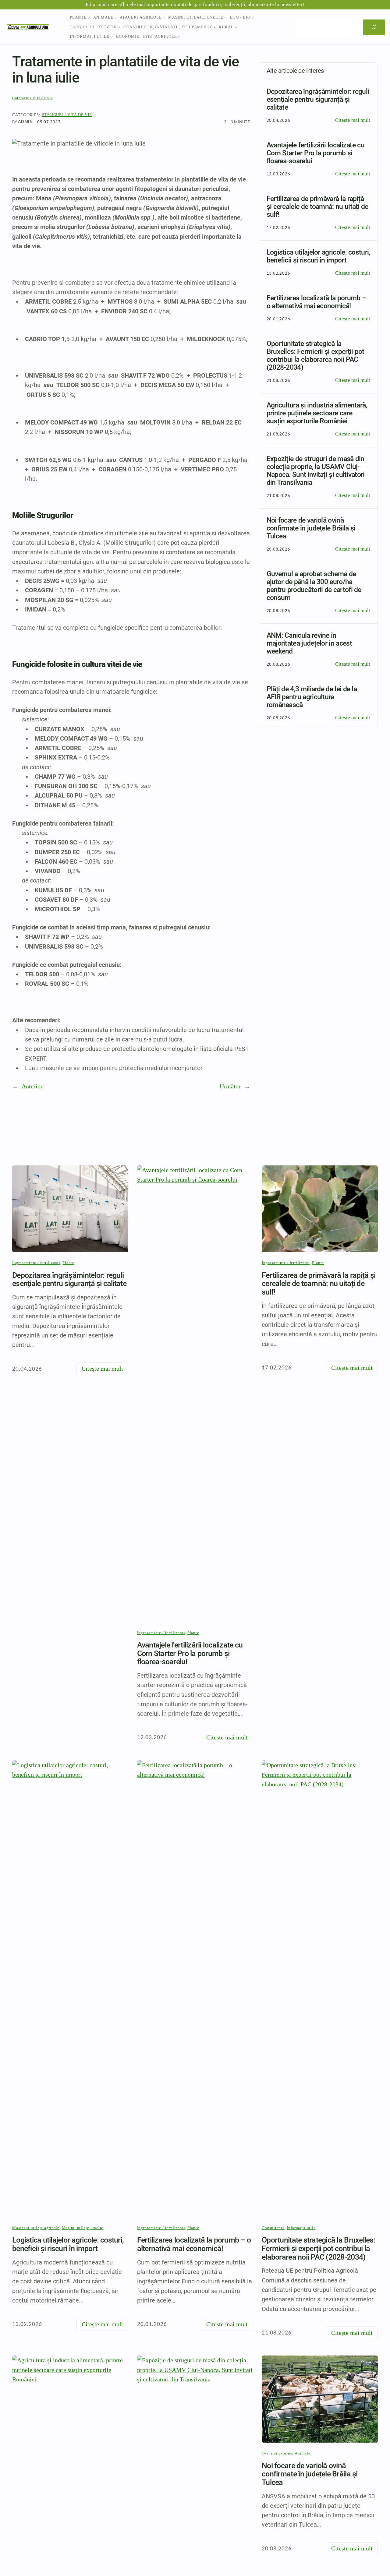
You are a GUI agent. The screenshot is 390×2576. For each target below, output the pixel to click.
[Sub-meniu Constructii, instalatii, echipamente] (214, 27)
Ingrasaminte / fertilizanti (36, 1263)
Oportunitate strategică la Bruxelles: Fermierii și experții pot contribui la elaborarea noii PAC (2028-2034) (319, 2248)
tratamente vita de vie (33, 98)
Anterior (32, 1086)
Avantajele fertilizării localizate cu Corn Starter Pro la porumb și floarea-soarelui (190, 1653)
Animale (302, 2453)
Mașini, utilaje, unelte (83, 2228)
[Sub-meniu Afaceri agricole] (164, 18)
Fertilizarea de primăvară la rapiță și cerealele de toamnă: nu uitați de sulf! (319, 1284)
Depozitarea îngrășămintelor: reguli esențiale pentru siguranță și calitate (69, 1279)
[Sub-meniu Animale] (115, 18)
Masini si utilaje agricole (36, 2228)
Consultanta (273, 2228)
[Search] (374, 27)
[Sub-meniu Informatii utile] (112, 37)
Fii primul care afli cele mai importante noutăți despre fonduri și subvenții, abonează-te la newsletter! (195, 4)
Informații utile (301, 2228)
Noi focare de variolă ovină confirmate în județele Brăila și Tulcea (310, 2474)
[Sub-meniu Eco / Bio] (253, 18)
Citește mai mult (353, 121)
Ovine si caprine (277, 2453)
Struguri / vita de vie (67, 115)
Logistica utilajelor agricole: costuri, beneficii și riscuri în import (68, 2244)
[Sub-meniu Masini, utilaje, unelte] (225, 18)
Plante (68, 1263)
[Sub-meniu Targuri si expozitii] (119, 27)
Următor (230, 1086)
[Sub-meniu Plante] (89, 18)
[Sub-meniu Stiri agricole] (179, 37)
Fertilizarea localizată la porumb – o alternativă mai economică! (194, 2244)
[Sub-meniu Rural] (236, 27)
